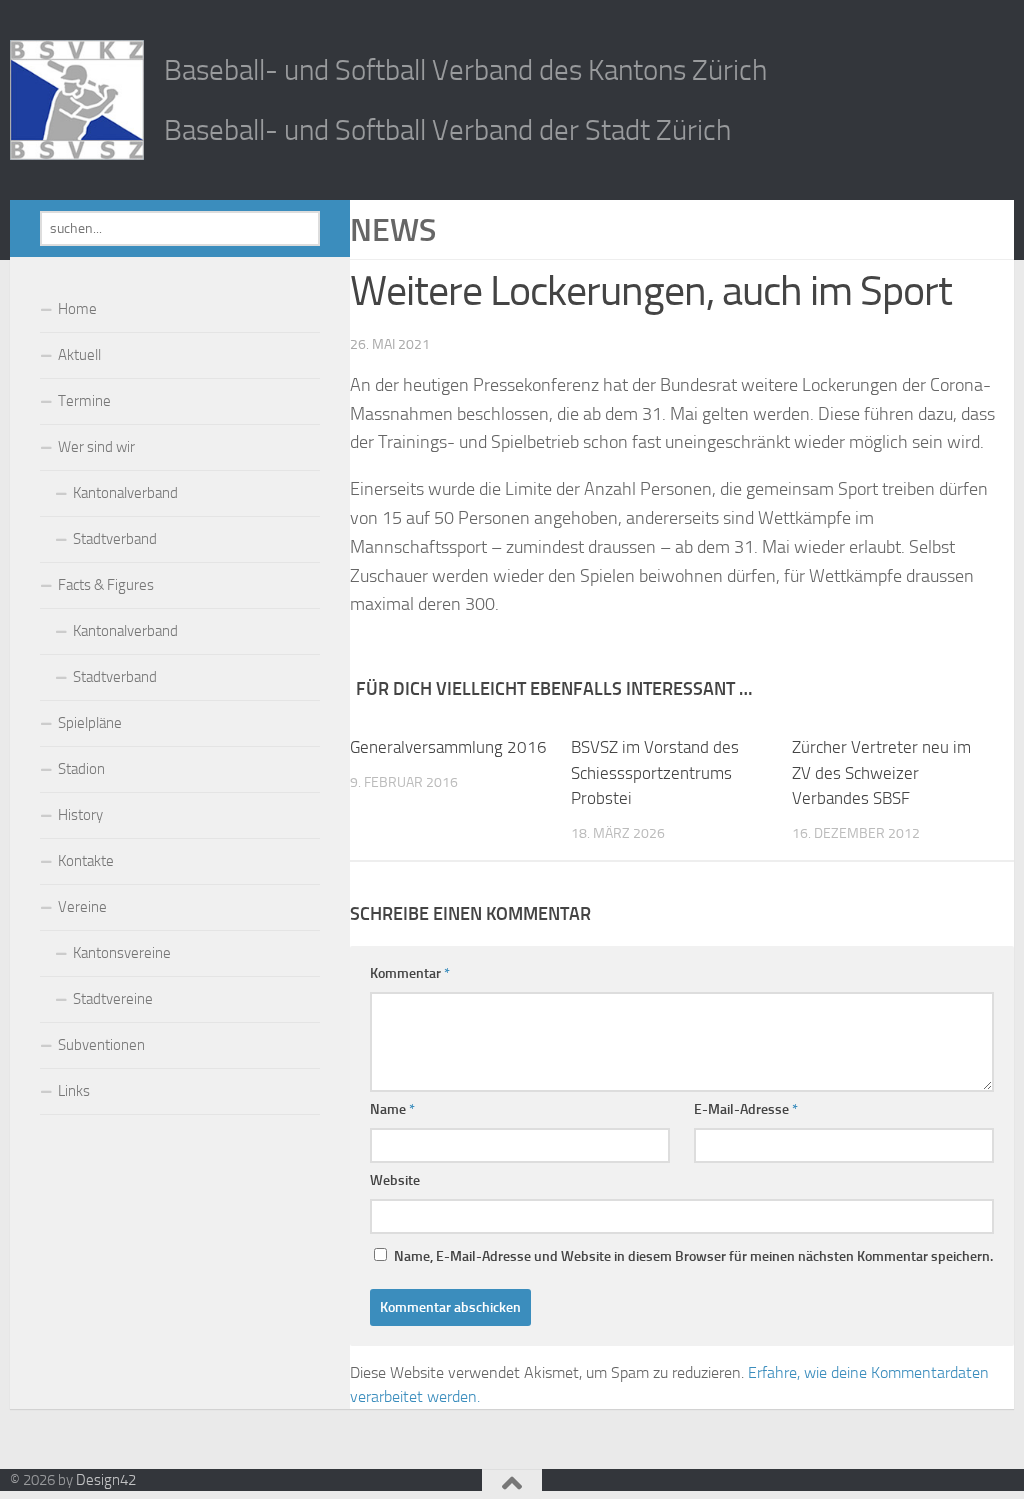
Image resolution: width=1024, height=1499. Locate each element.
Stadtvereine (113, 999)
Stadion (81, 769)
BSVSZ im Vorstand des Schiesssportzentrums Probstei (655, 772)
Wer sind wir (96, 447)
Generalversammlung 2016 (448, 747)
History (80, 815)
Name (392, 1109)
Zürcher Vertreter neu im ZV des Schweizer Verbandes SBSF (881, 772)
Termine (84, 401)
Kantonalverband (125, 493)
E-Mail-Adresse (746, 1109)
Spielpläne (90, 723)
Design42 (106, 1480)
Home (77, 309)
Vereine (82, 907)
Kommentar (410, 973)
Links (74, 1091)
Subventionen (101, 1045)
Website (395, 1180)
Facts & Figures (106, 585)
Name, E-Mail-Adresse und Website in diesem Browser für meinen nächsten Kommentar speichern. (693, 1256)
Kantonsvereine (122, 953)
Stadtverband (115, 539)
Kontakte (86, 861)
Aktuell (79, 355)
